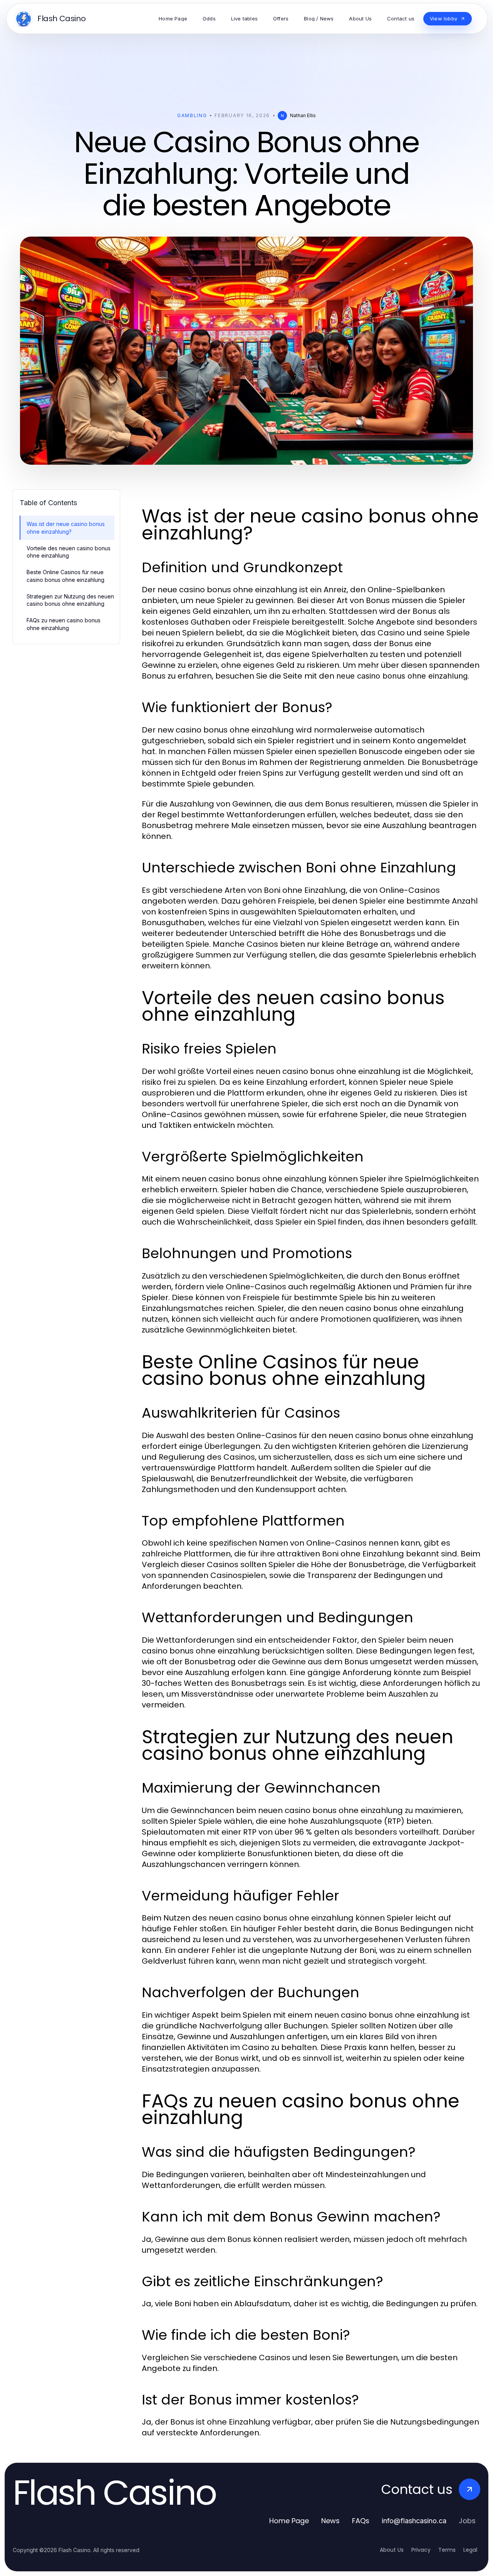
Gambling (192, 115)
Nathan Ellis (303, 115)
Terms (447, 2550)
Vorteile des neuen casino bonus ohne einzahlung (69, 552)
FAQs (361, 2521)
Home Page (289, 2521)
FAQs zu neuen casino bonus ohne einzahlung (64, 624)
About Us (392, 2550)
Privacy (421, 2550)
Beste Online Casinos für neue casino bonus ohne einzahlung (65, 576)
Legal (470, 2550)
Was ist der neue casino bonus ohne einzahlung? (66, 528)
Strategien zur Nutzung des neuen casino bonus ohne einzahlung (70, 600)
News (330, 2521)
